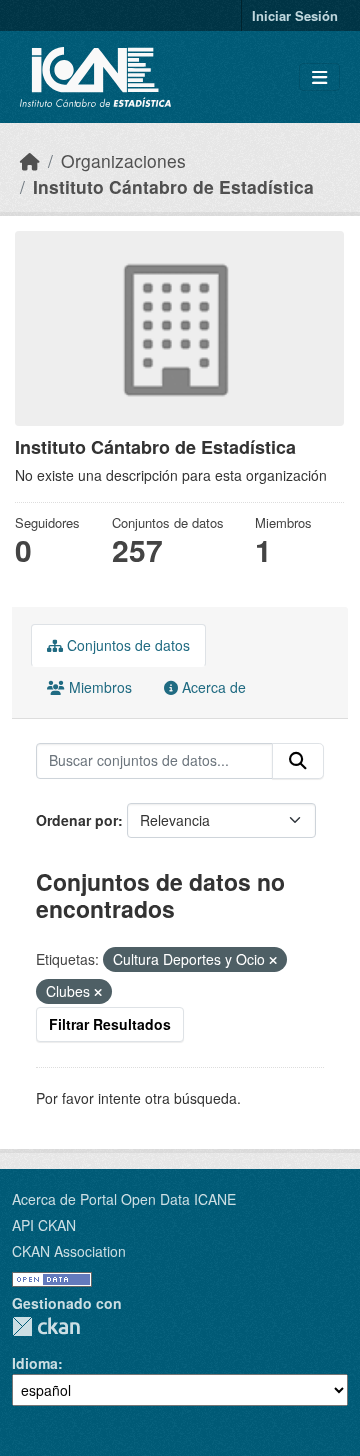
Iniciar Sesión (295, 15)
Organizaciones (123, 160)
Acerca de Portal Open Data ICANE (124, 1199)
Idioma (35, 1363)
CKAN (46, 1326)
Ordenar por (77, 820)
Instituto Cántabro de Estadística (173, 186)
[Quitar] (273, 960)
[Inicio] (30, 160)
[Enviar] (298, 761)
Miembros (98, 687)
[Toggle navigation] (319, 77)
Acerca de (212, 687)
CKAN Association (69, 1251)
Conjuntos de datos (126, 645)
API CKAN (44, 1225)
